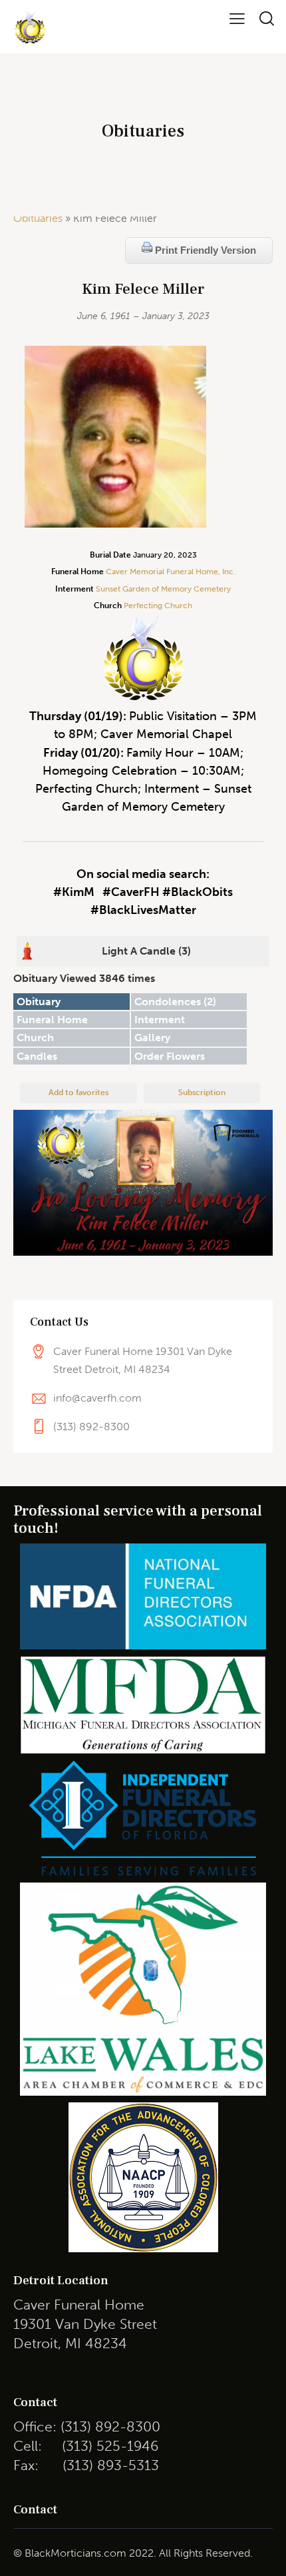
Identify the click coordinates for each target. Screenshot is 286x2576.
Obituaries (38, 218)
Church (35, 1038)
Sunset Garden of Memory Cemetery (163, 589)
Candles (37, 1056)
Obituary (39, 1002)
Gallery (152, 1038)
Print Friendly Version (204, 250)
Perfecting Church (157, 606)
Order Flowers (170, 1056)
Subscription (202, 1092)
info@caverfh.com (97, 1398)
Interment (160, 1020)
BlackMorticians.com (75, 2553)
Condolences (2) (175, 1002)
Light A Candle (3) (146, 951)
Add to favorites (78, 1092)
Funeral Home (52, 1020)
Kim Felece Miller (143, 289)
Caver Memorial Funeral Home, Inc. (171, 572)
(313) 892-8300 (91, 1427)
